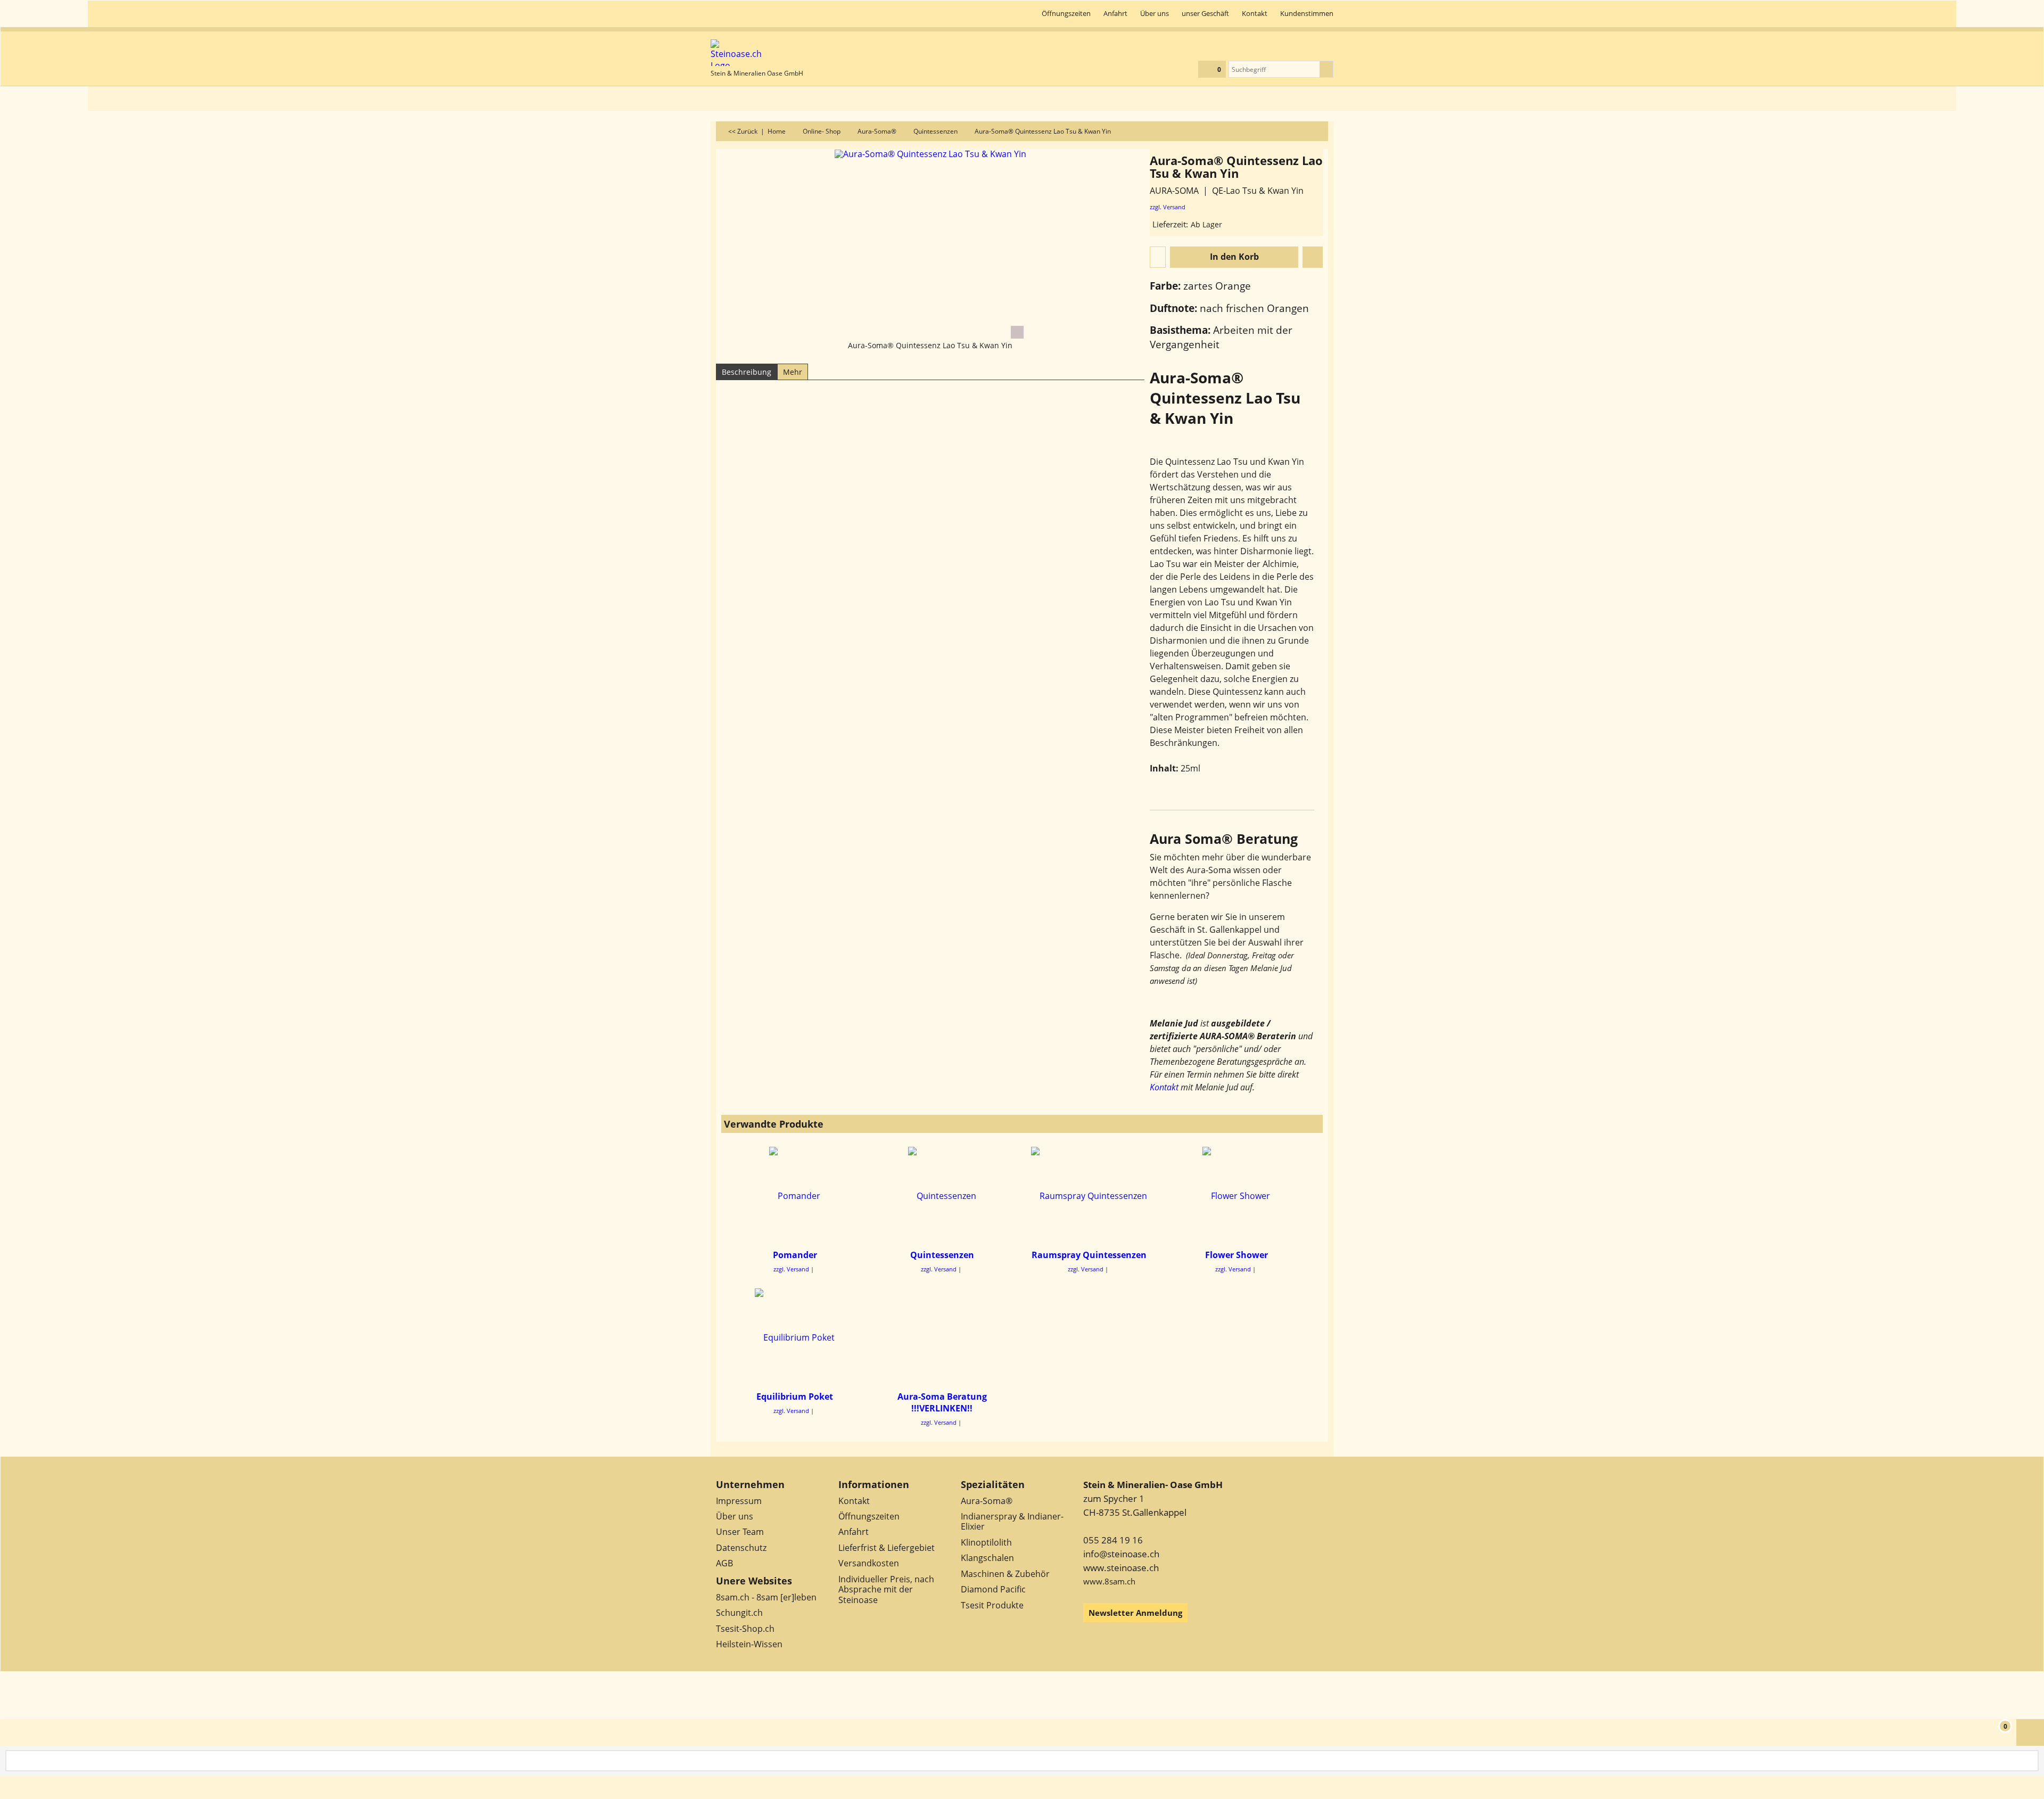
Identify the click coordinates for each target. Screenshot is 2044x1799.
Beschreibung (747, 372)
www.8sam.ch (1109, 1581)
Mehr (793, 372)
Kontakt (1164, 1087)
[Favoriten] (1313, 257)
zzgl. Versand (1168, 207)
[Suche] (1326, 69)
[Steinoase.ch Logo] (757, 53)
